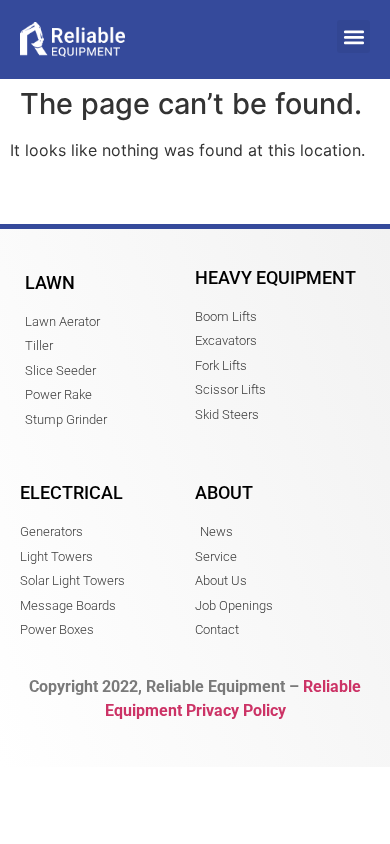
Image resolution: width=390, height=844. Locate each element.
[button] (353, 36)
